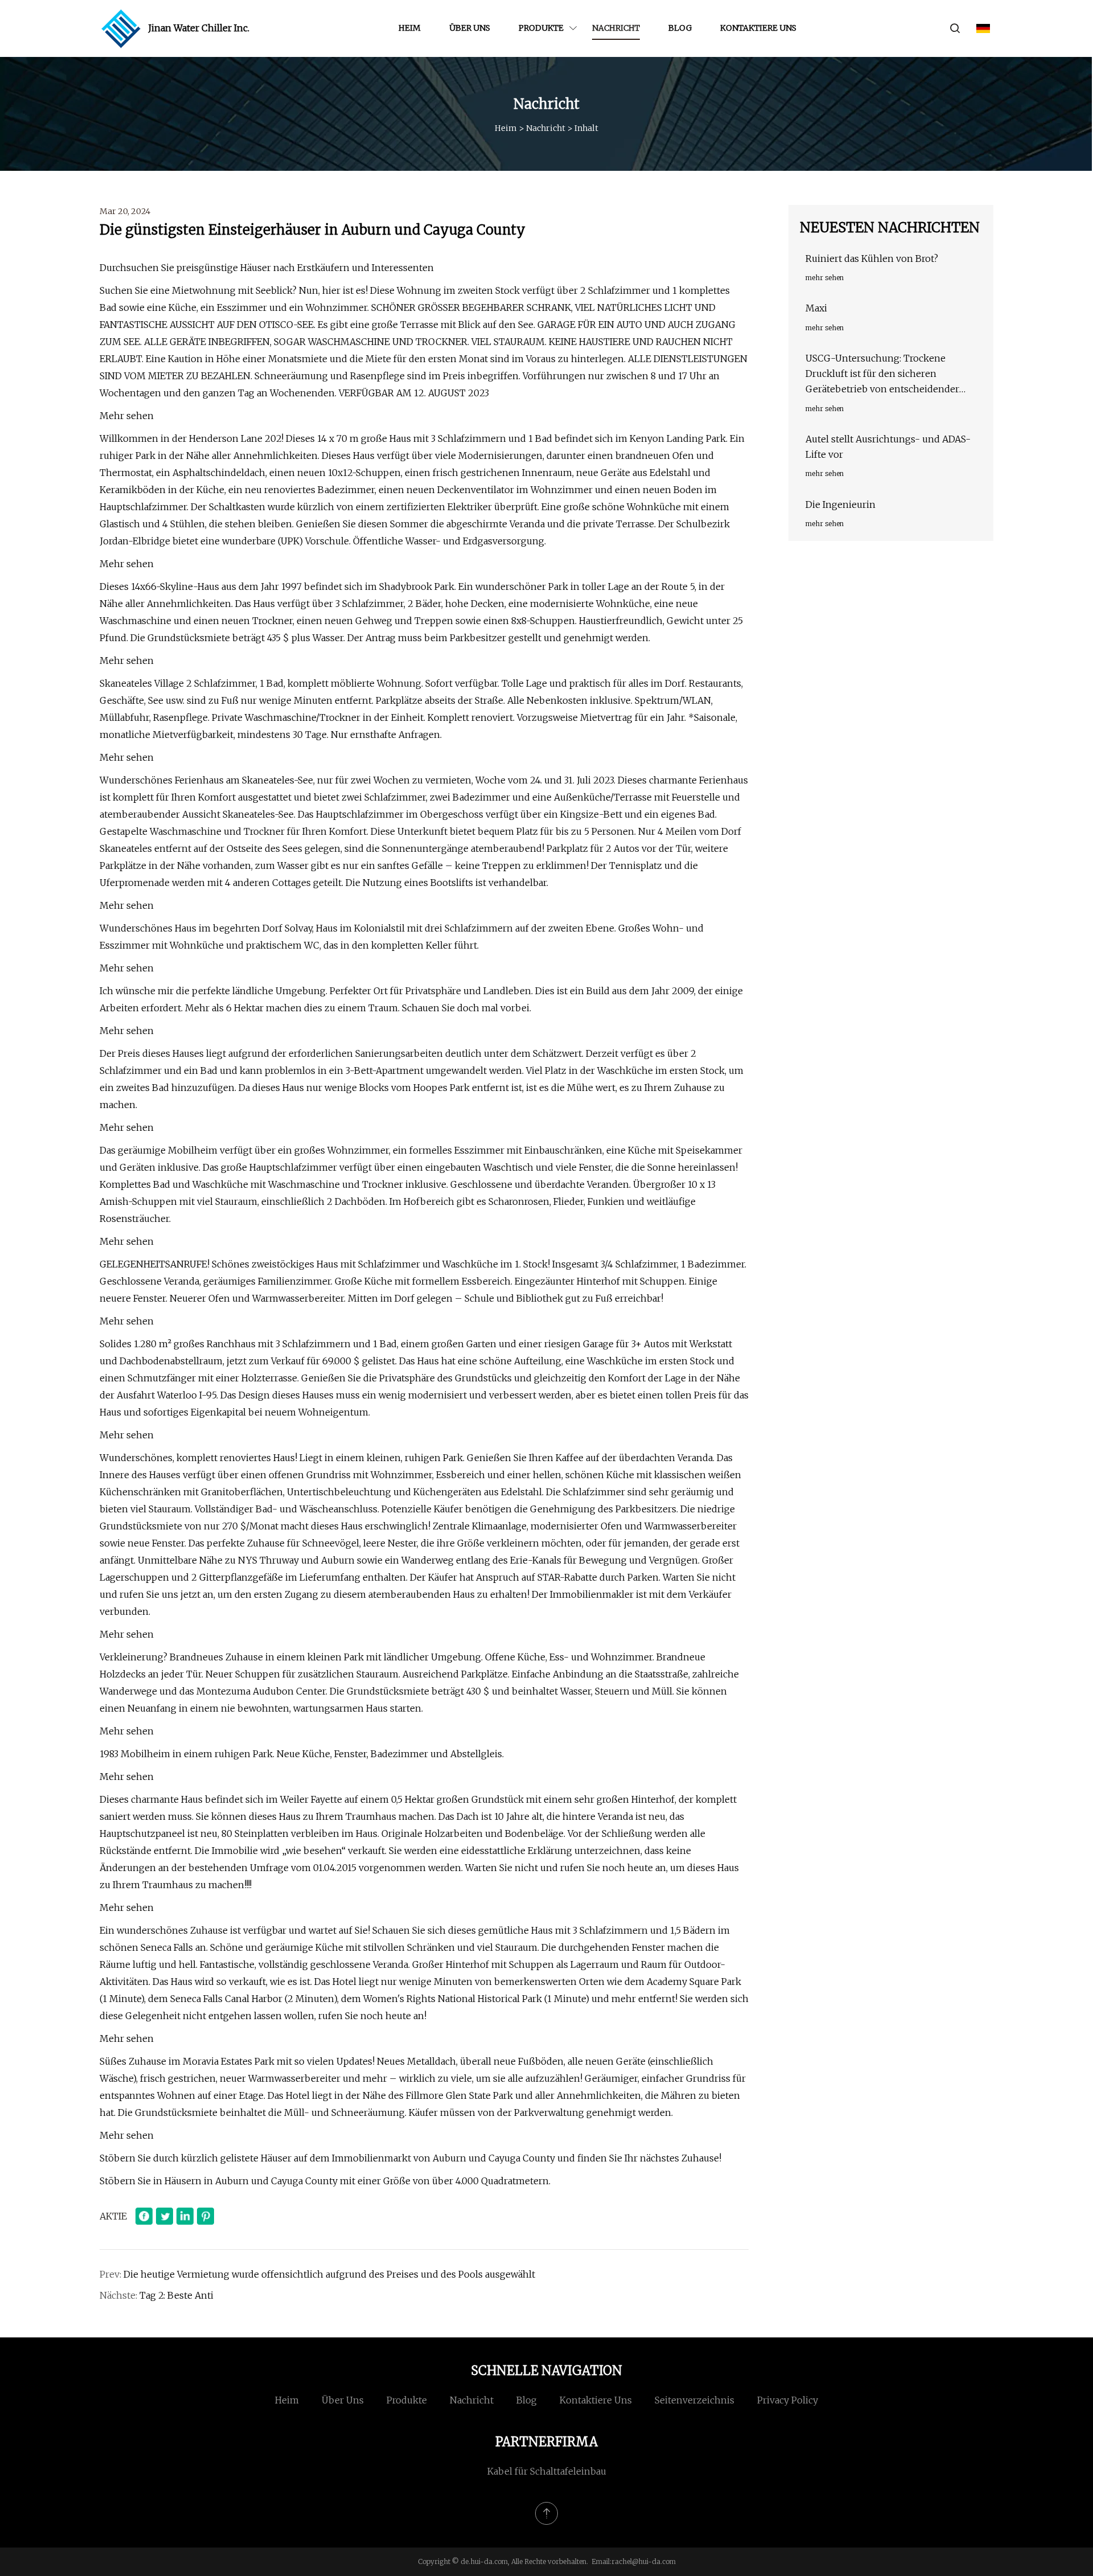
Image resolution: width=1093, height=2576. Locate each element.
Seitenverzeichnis (695, 2400)
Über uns (470, 28)
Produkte (541, 28)
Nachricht (616, 28)
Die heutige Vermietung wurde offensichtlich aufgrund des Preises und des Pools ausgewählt (329, 2274)
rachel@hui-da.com (644, 2561)
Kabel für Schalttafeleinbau (547, 2471)
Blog (680, 28)
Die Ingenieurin (841, 504)
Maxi (816, 308)
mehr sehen (825, 278)
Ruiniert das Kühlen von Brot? (872, 259)
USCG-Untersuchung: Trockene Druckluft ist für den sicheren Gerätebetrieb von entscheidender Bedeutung (882, 375)
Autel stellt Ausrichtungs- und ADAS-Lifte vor (888, 447)
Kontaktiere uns (758, 28)
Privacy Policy (788, 2400)
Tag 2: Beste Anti (176, 2295)
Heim (410, 28)
